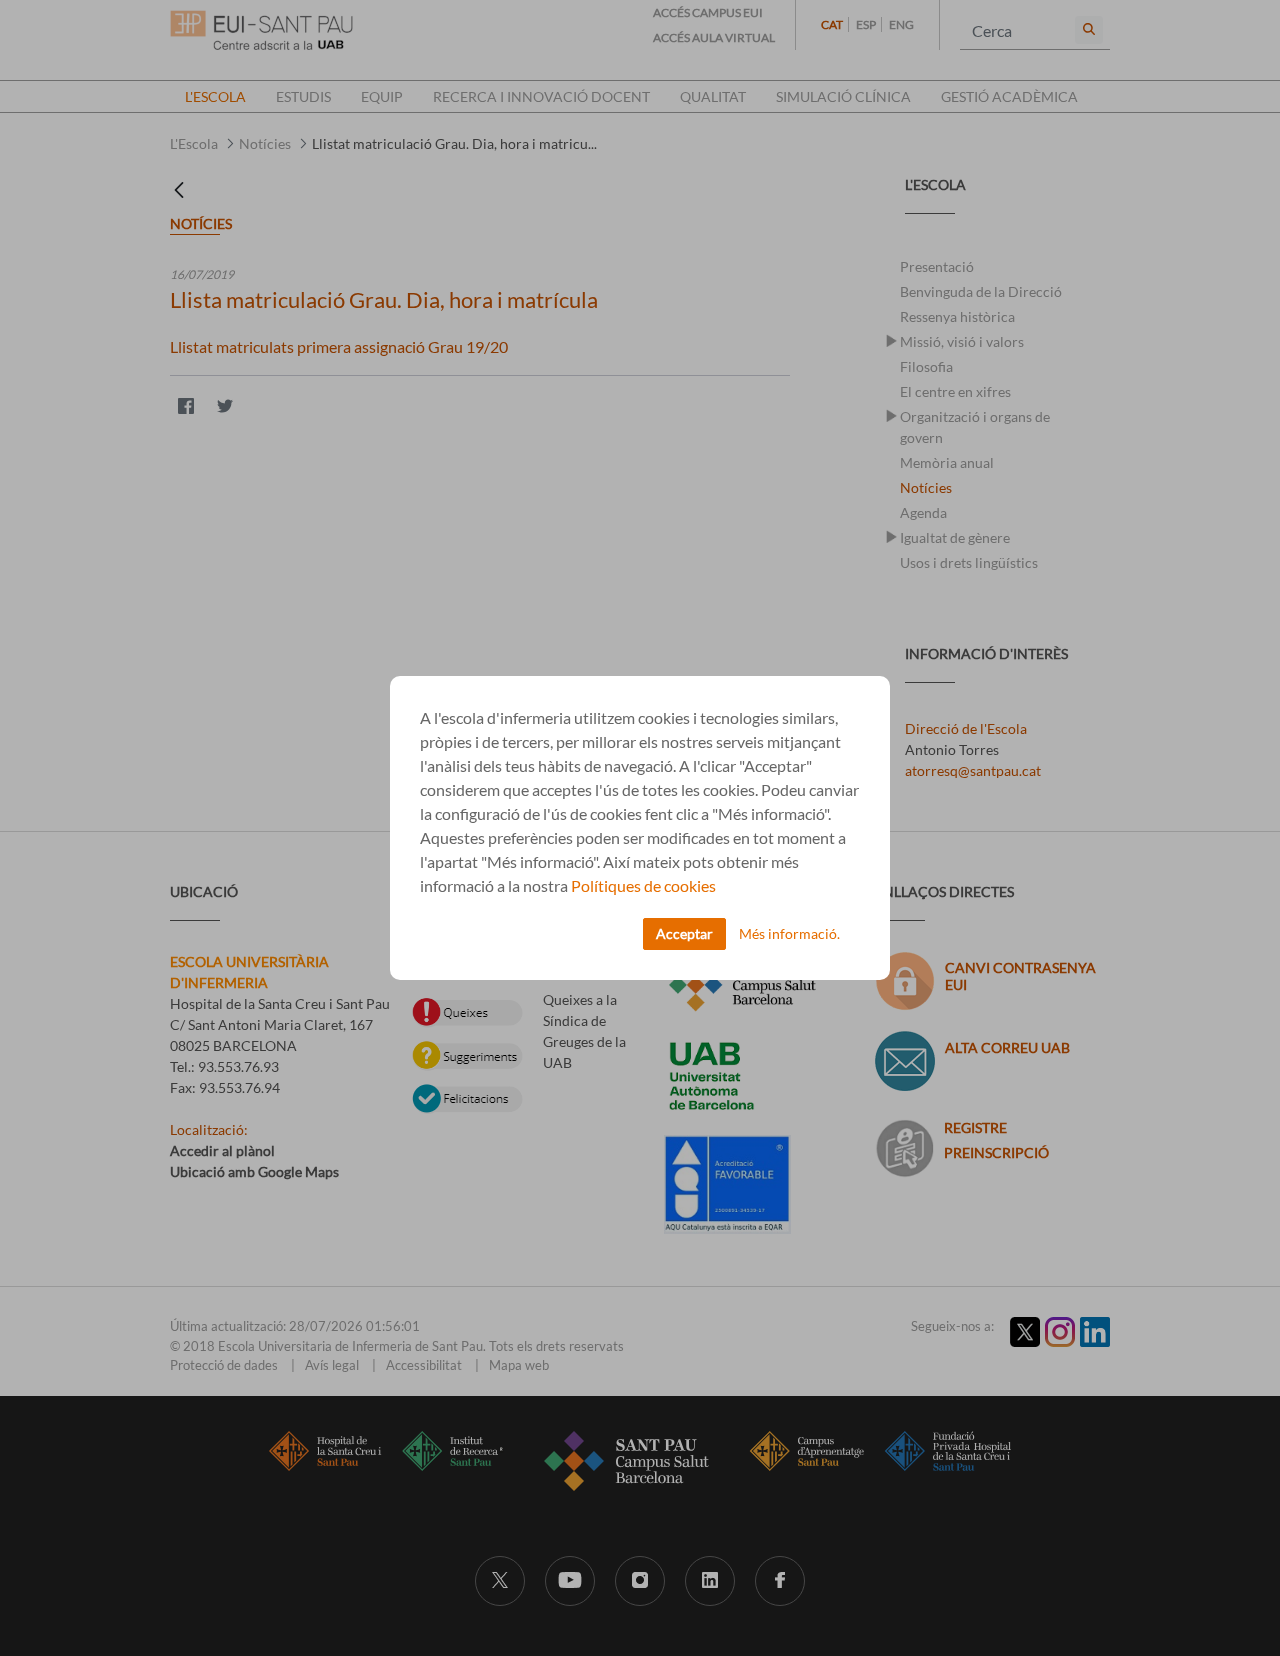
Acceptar (684, 933)
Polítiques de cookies (643, 885)
